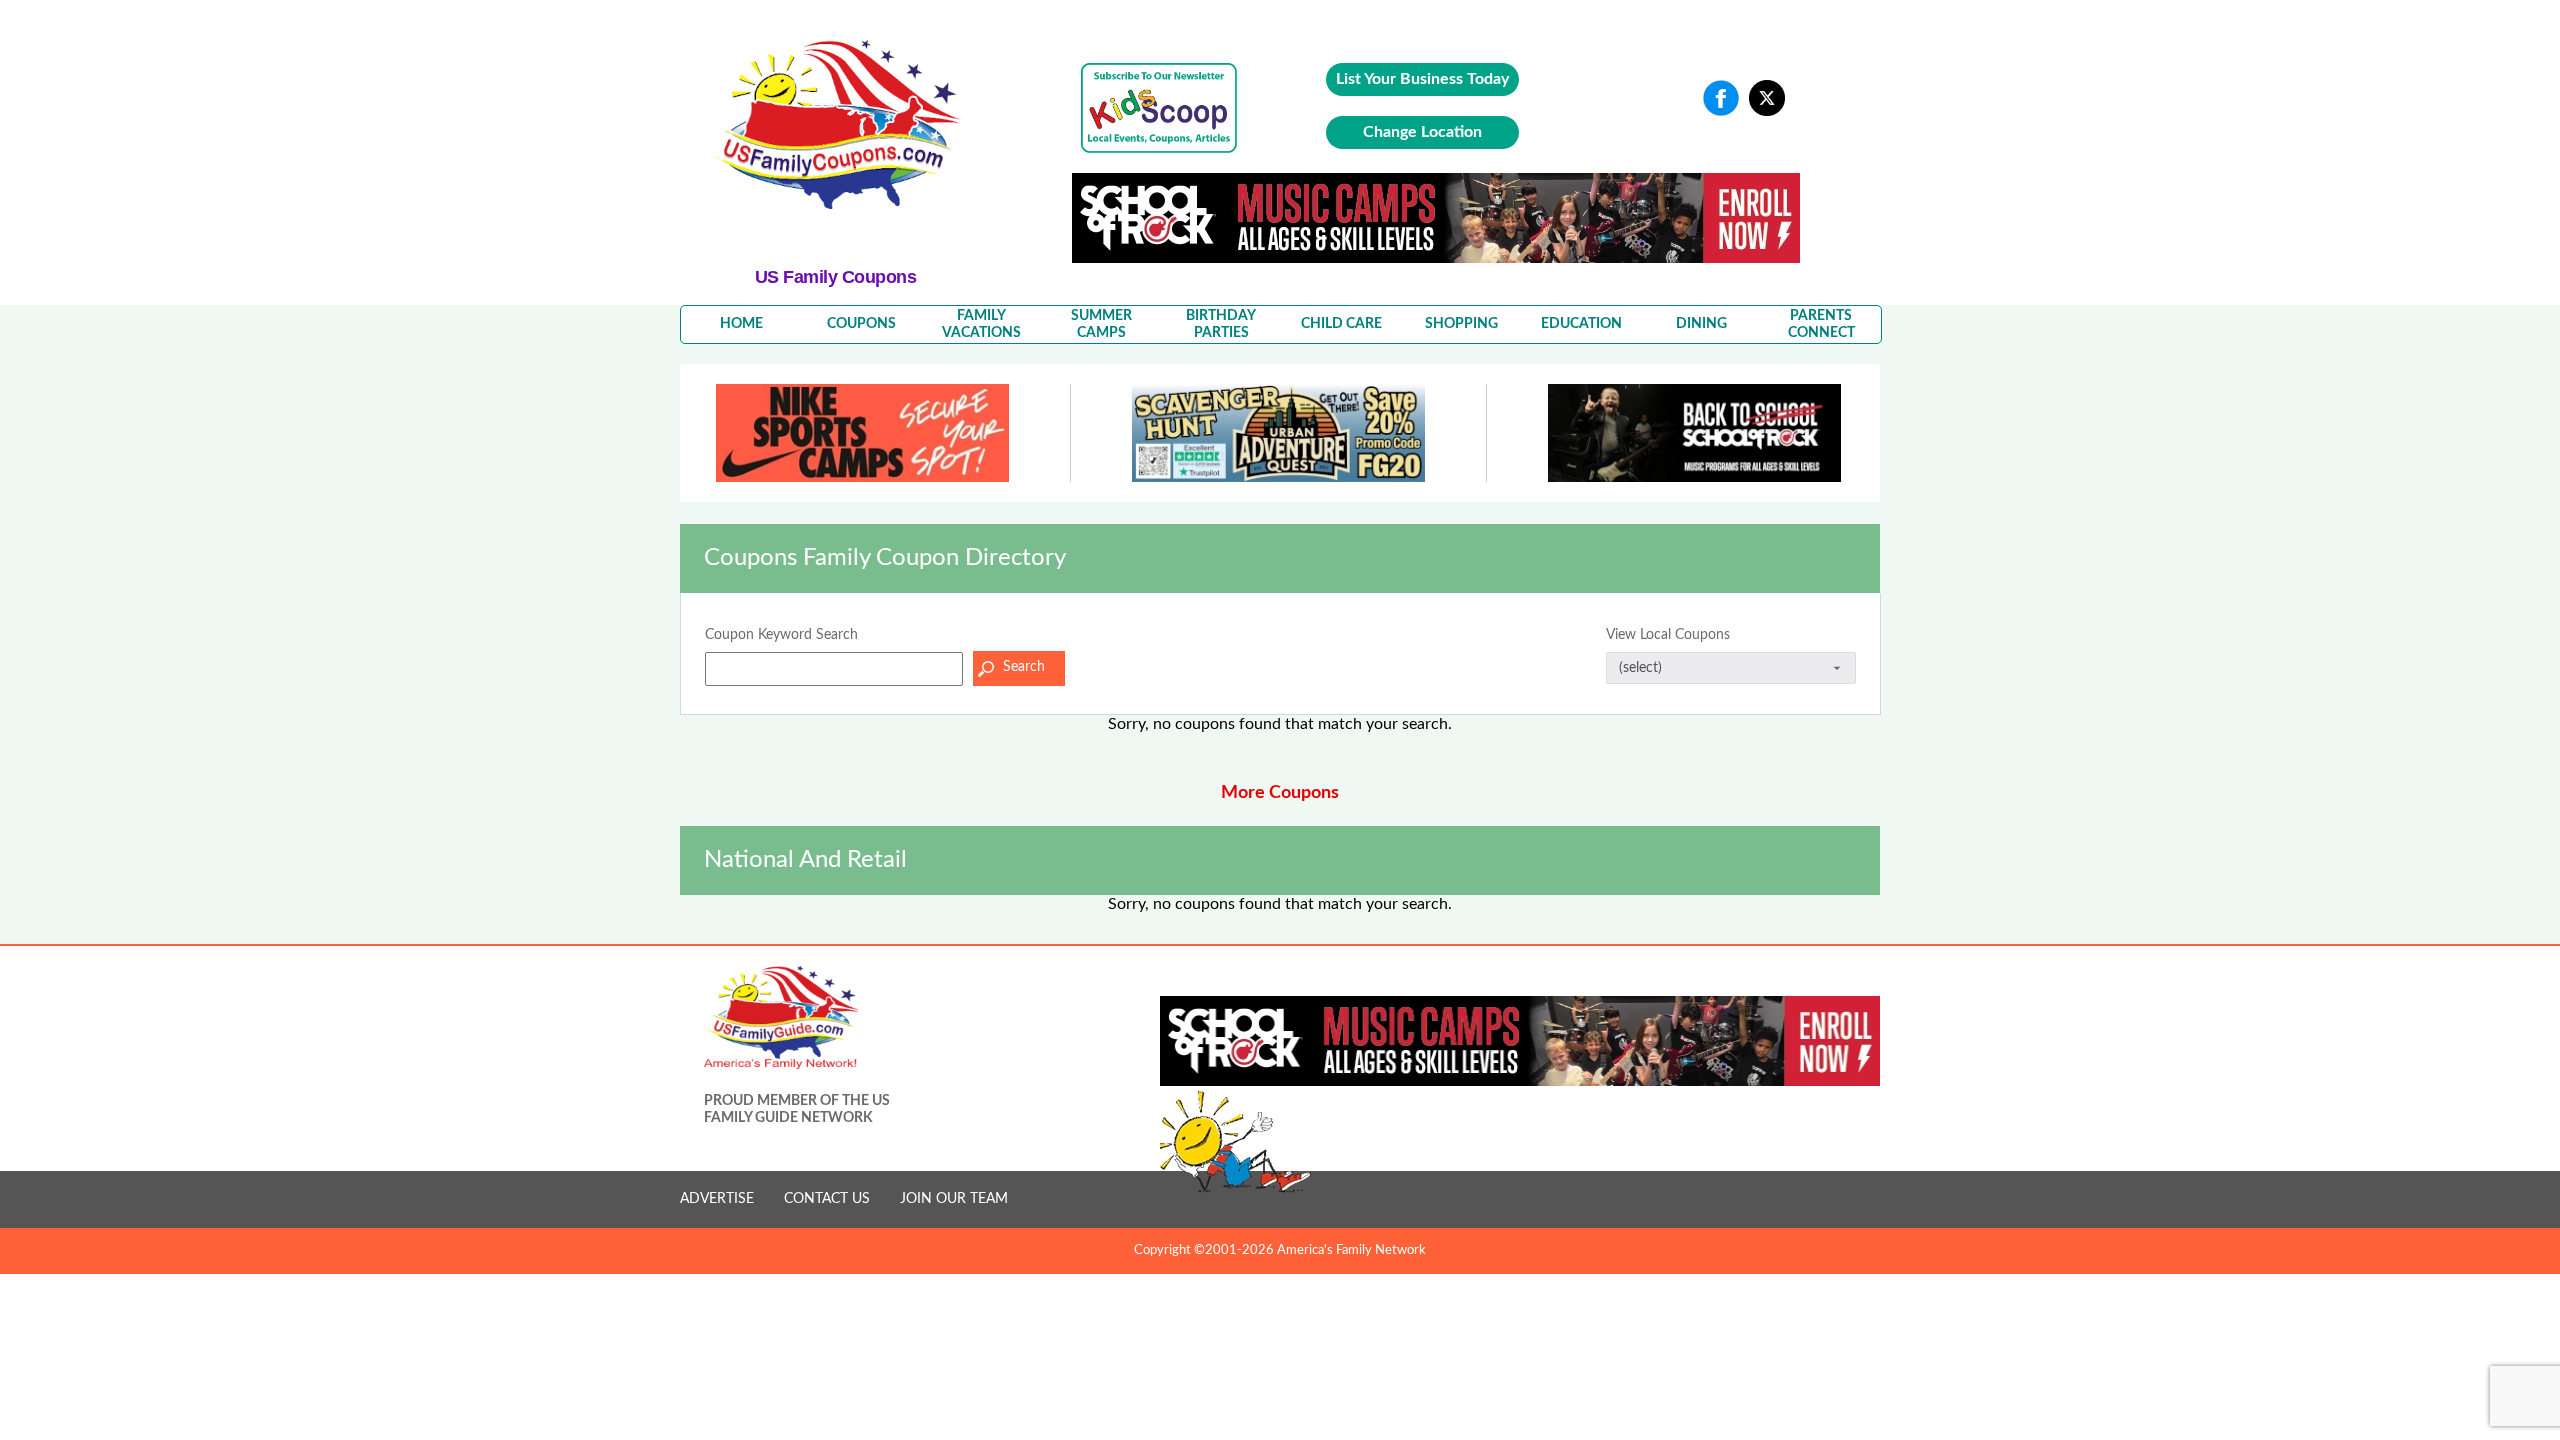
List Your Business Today (1422, 79)
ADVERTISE (717, 1199)
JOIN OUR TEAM (954, 1199)
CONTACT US (827, 1199)
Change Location (1422, 132)
